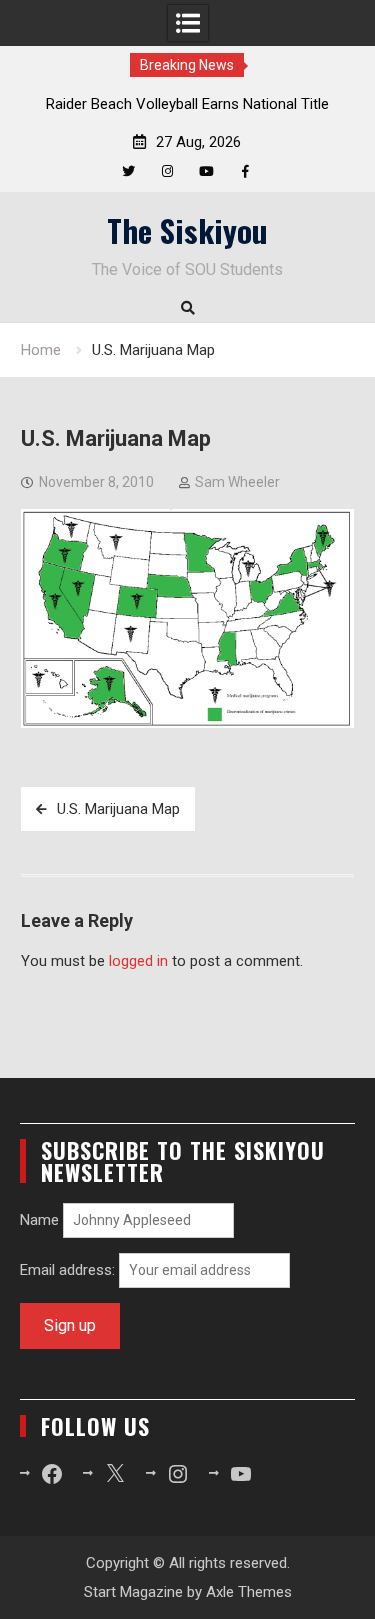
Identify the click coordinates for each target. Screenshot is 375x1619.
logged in (138, 961)
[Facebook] (245, 171)
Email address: (69, 1270)
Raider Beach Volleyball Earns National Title (187, 104)
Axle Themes (249, 1592)
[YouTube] (206, 171)
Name (39, 1220)
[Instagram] (167, 171)
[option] (188, 104)
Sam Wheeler (237, 482)
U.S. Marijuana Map (118, 809)
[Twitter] (128, 171)
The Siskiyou (187, 230)
